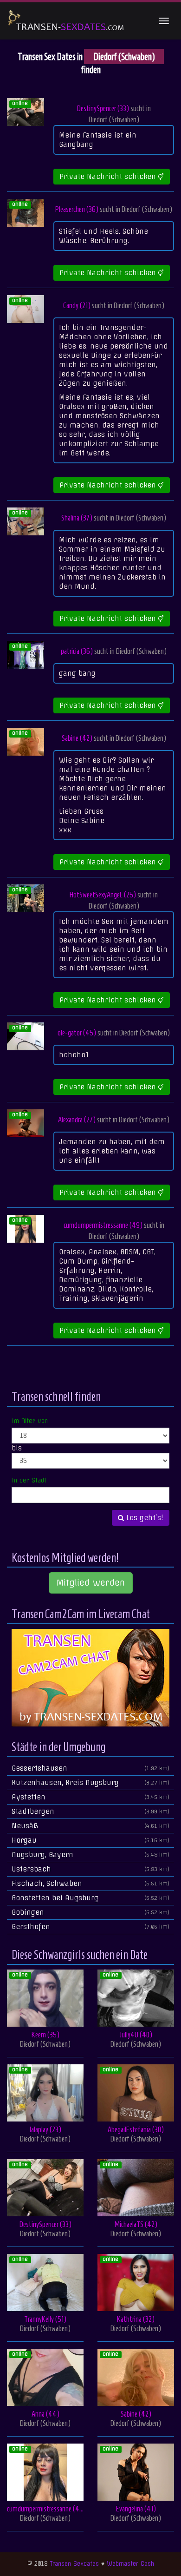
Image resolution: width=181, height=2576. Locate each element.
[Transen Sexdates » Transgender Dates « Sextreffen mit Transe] (66, 21)
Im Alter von (30, 1421)
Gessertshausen (90, 1768)
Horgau (90, 1840)
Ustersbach (90, 1869)
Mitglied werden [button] (91, 1583)
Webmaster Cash (130, 2564)
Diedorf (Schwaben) (114, 119)
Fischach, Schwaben (90, 1884)
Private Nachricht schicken (109, 177)
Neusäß (90, 1826)
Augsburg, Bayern (90, 1855)
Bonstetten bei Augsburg (90, 1898)
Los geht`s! (144, 1518)
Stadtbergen (90, 1812)
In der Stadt (29, 1480)
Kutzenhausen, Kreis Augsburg (90, 1783)
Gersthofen (90, 1927)
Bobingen (90, 1912)
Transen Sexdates (74, 2564)
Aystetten (90, 1797)
